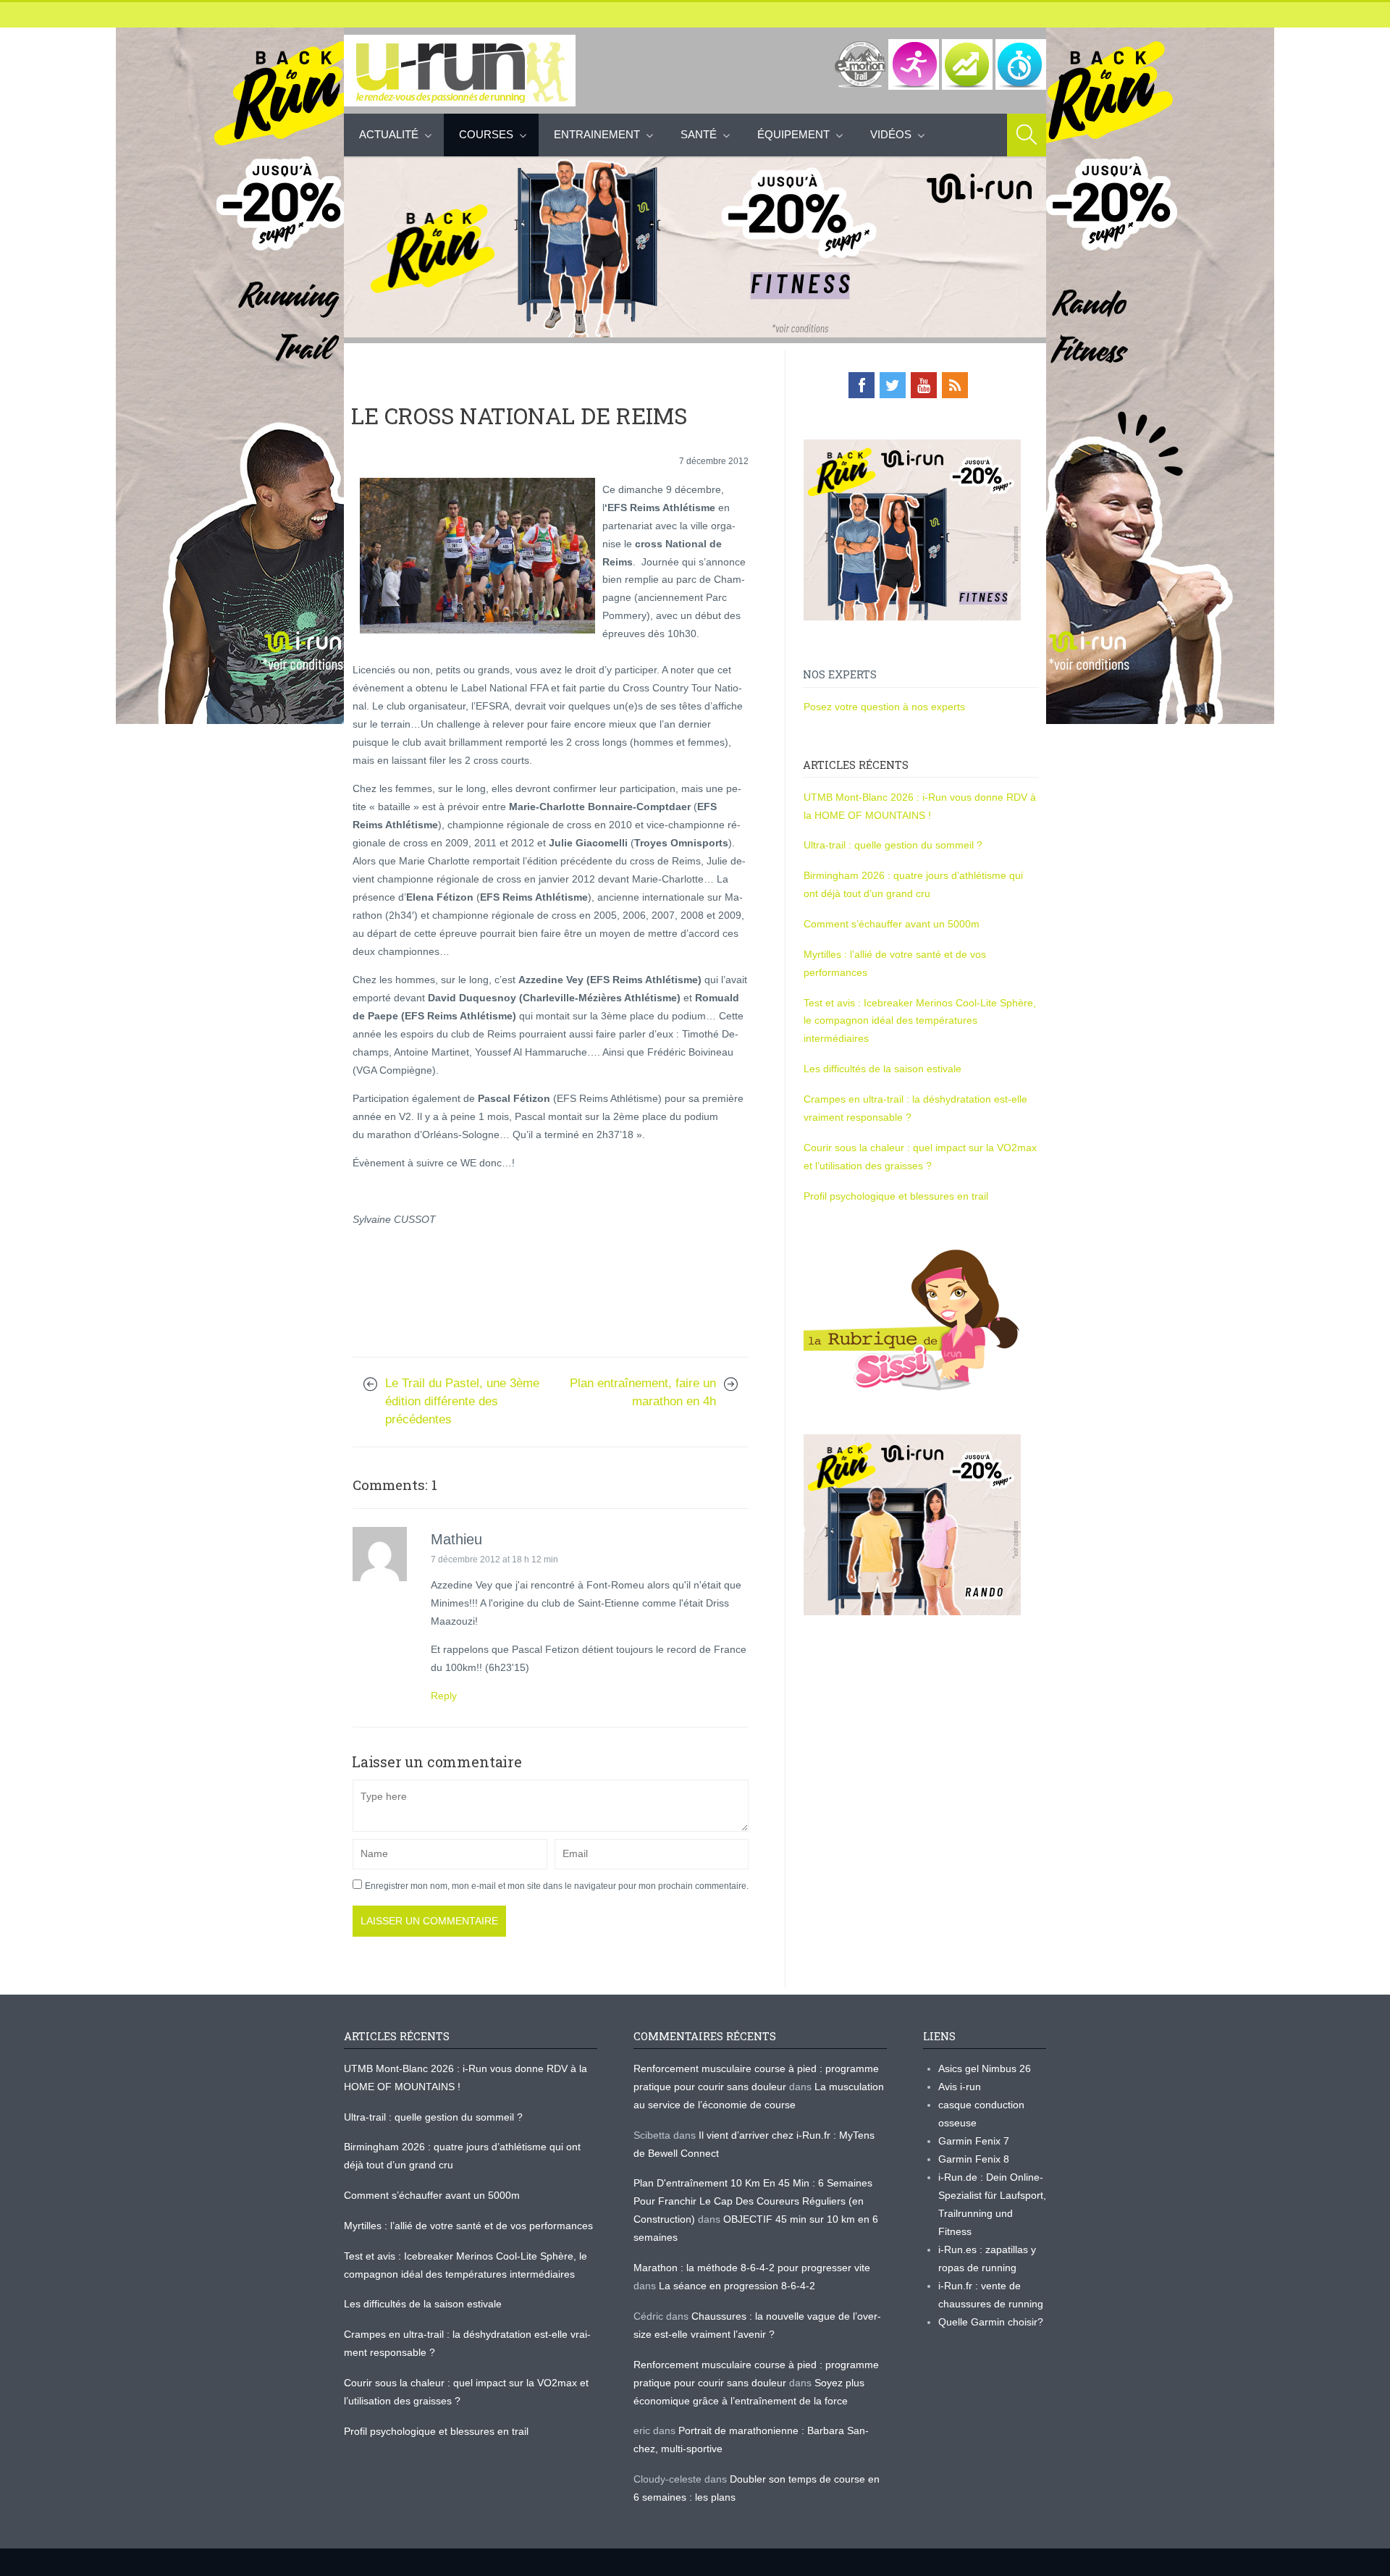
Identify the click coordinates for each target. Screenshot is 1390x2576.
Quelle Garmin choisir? (991, 2322)
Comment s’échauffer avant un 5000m (893, 924)
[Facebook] (862, 385)
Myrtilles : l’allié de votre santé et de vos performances (470, 2226)
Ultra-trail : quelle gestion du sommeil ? (893, 845)
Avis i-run (960, 2087)
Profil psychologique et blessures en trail (896, 1196)
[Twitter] (893, 385)
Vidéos (891, 134)
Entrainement (597, 134)
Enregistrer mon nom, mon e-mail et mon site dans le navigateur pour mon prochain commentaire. (557, 1886)
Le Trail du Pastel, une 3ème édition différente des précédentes (462, 1401)
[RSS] (955, 385)
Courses (486, 134)
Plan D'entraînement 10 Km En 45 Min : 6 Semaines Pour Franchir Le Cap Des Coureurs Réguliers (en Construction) (753, 2201)
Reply (444, 1696)
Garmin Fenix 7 (974, 2141)
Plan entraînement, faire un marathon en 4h (643, 1392)
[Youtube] (924, 385)
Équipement (793, 134)
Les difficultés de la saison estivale (883, 1069)
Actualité (389, 134)
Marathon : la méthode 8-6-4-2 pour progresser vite (752, 2268)
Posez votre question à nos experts (884, 707)
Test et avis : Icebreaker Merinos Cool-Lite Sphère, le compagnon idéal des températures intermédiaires (920, 1021)
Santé (699, 134)
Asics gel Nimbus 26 (985, 2068)
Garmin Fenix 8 (974, 2159)
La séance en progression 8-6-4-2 (737, 2286)
